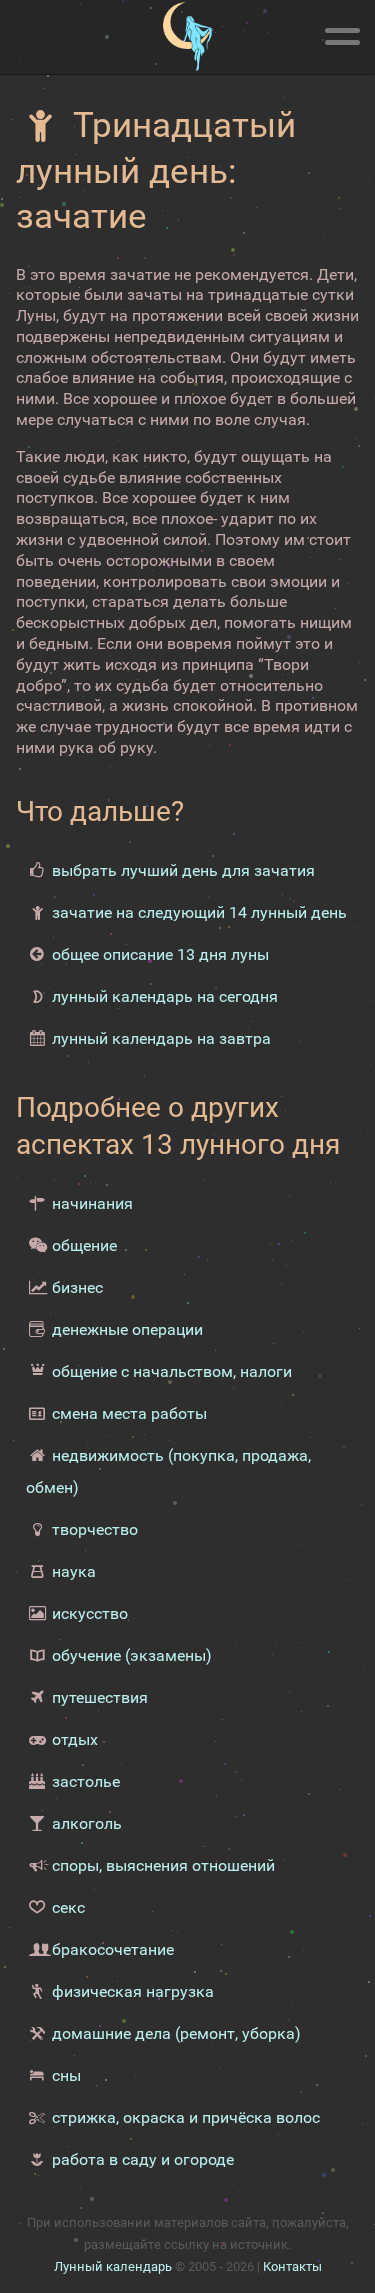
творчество (95, 1529)
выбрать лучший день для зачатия (183, 870)
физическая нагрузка (133, 1991)
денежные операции (127, 1329)
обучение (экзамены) (132, 1655)
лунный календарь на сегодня (165, 996)
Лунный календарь (113, 2266)
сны (66, 2075)
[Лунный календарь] (187, 37)
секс (68, 1907)
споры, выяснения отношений (163, 1865)
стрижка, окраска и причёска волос (186, 2117)
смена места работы (129, 1413)
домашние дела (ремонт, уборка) (176, 2033)
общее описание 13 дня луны (160, 954)
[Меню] (342, 33)
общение (84, 1245)
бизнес (77, 1287)
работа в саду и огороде (143, 2159)
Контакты (292, 2266)
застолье (86, 1781)
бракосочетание (113, 1949)
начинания (92, 1203)
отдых (75, 1739)
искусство (90, 1613)
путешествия (100, 1697)
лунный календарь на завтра (161, 1038)
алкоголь (87, 1823)
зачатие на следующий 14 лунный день (199, 912)
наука (74, 1571)
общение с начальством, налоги (172, 1371)
